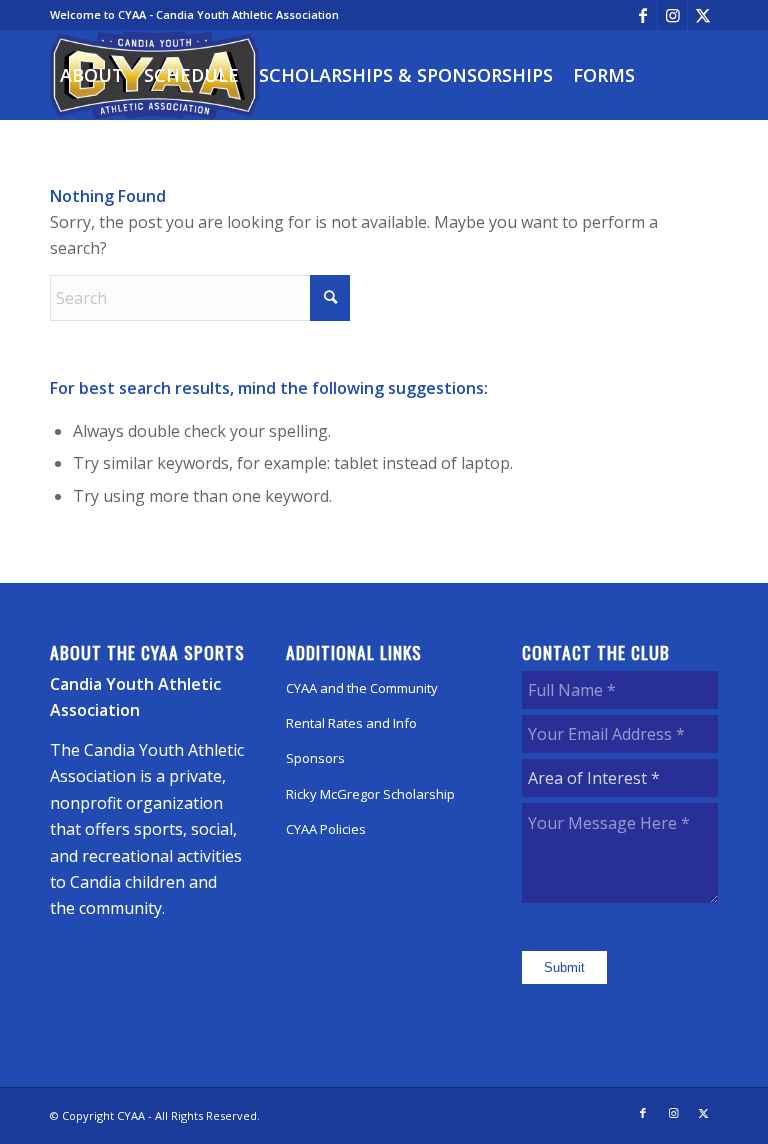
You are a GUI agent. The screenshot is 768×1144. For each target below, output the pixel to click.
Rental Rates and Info (351, 723)
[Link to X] (703, 15)
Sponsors (315, 758)
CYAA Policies (326, 829)
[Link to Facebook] (642, 15)
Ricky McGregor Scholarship (370, 794)
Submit (564, 967)
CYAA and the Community (362, 688)
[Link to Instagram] (672, 15)
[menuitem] (92, 75)
